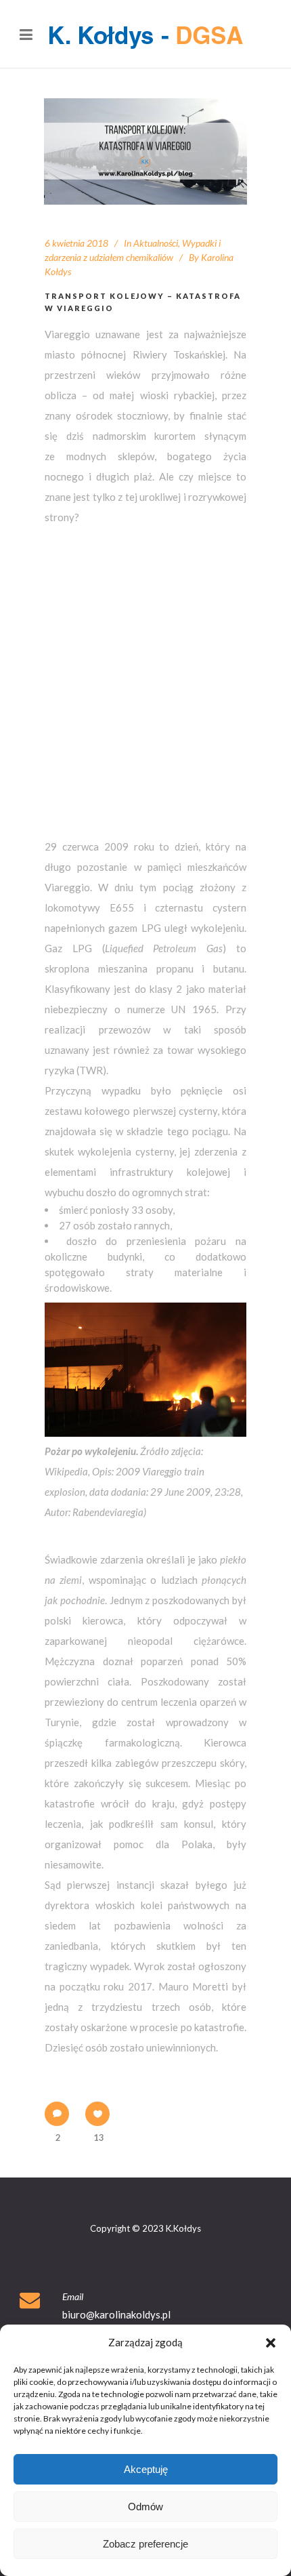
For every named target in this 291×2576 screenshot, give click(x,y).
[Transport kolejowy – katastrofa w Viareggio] (145, 151)
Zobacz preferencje (145, 2544)
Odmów (145, 2507)
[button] (271, 2343)
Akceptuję (146, 2469)
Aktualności (156, 243)
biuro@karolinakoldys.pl (116, 2314)
